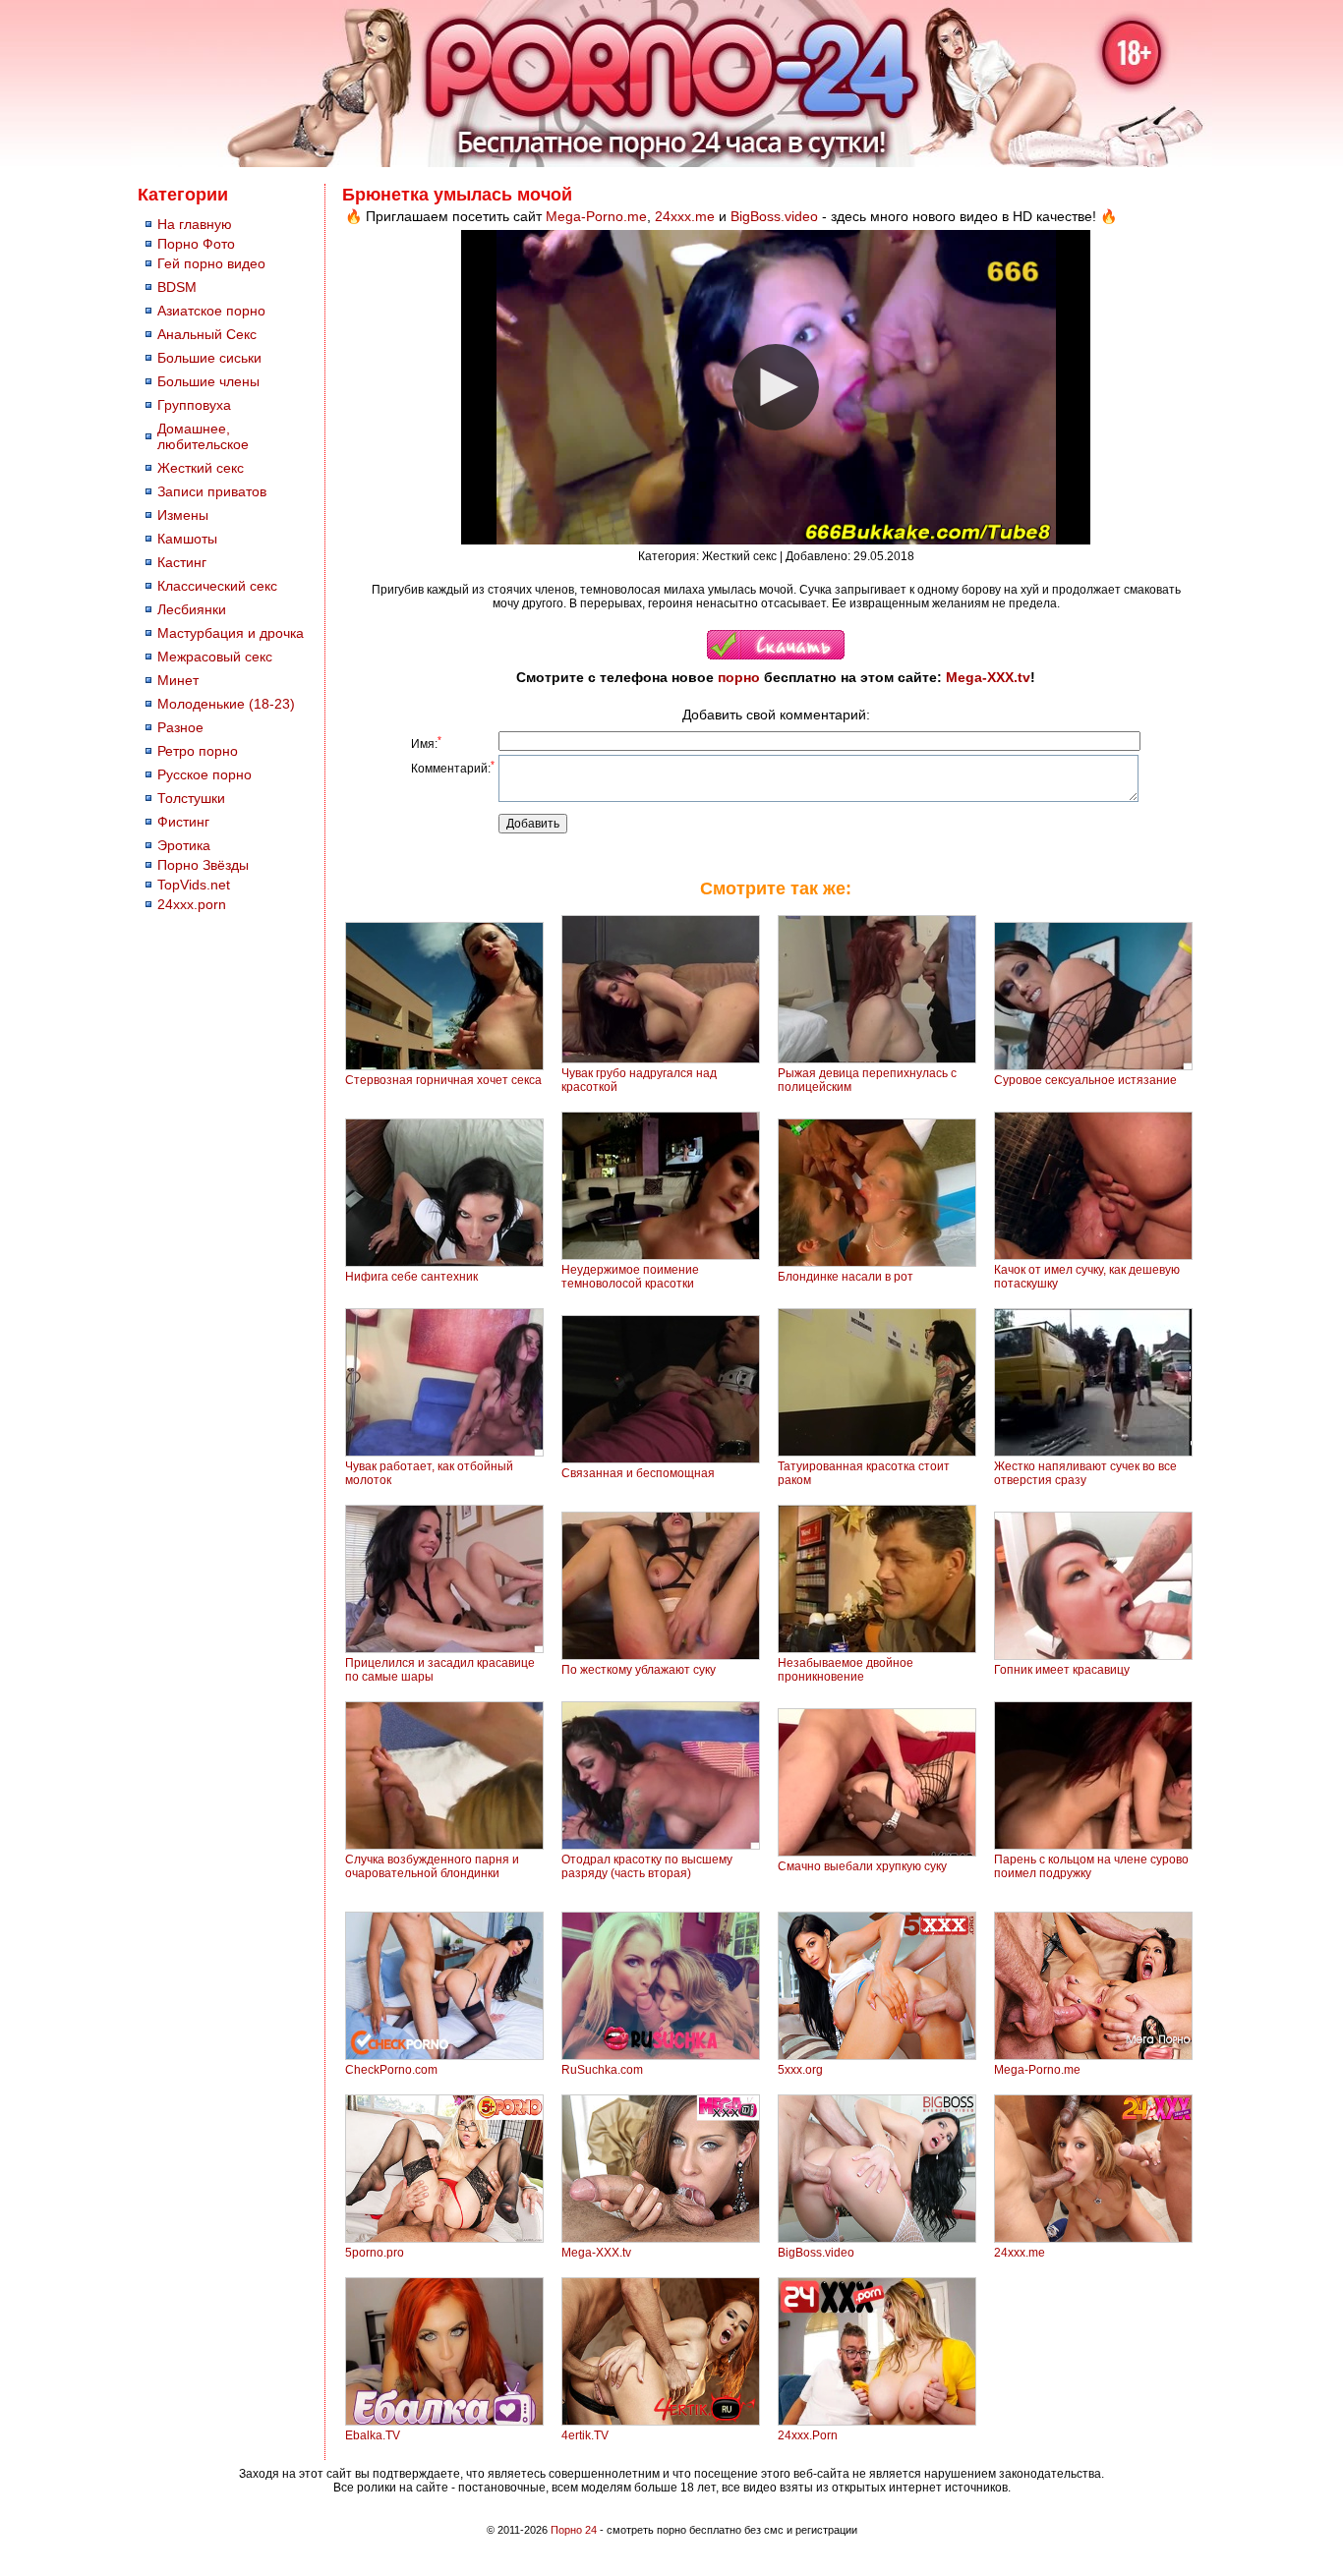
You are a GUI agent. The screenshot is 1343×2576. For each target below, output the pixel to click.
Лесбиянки (192, 609)
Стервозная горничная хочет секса (443, 1080)
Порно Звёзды (203, 865)
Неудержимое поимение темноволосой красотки (630, 1277)
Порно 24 (574, 2530)
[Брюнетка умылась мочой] (776, 656)
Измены (183, 515)
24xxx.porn (192, 904)
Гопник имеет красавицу (1062, 1670)
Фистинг (183, 822)
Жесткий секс (201, 468)
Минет (178, 680)
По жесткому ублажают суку (639, 1670)
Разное (180, 727)
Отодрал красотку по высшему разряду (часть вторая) (647, 1866)
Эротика (184, 845)
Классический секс (217, 586)
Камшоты (187, 539)
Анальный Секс (207, 334)
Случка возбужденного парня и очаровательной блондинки (432, 1866)
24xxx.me (685, 216)
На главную (195, 224)
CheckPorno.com (391, 2070)
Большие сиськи (209, 358)
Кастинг (182, 562)
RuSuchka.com (602, 2070)
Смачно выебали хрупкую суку (862, 1866)
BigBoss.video (774, 216)
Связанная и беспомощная (638, 1473)
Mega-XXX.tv (988, 677)
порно (739, 677)
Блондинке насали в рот (846, 1277)
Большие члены (208, 381)
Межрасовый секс (215, 657)
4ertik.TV (585, 2435)
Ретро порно (198, 751)
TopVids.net (194, 885)
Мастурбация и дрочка (231, 633)
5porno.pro (375, 2253)
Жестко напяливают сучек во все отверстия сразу (1085, 1473)
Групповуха (194, 405)
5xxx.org (800, 2070)
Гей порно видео (211, 263)
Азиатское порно (211, 311)
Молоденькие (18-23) (226, 704)
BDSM (177, 287)
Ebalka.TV (373, 2435)
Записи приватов (212, 491)
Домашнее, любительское (203, 436)
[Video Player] (776, 387)
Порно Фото (196, 244)
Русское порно (204, 774)
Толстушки (191, 798)
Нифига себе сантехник (411, 1277)
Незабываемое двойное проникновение (846, 1670)
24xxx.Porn (808, 2435)
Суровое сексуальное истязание (1085, 1080)
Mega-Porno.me (596, 216)
